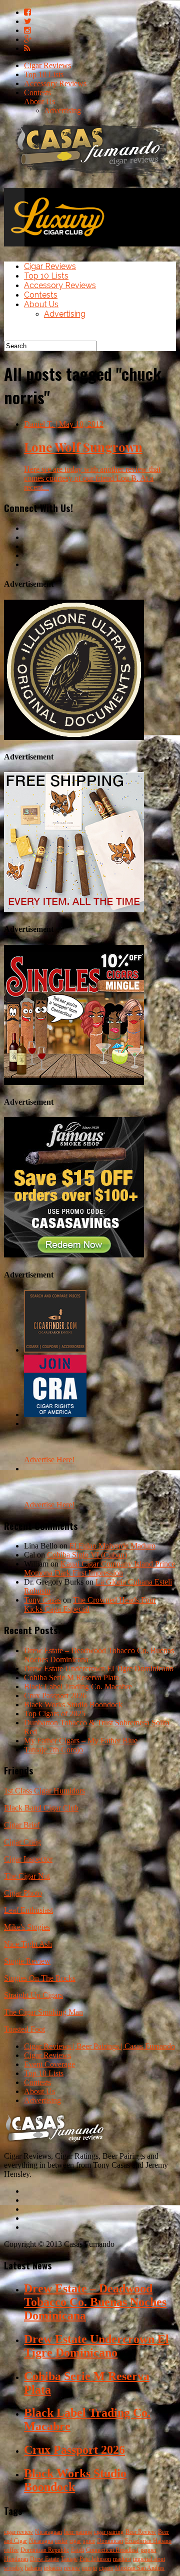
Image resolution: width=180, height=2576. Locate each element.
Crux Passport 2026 (55, 1696)
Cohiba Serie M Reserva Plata (71, 1678)
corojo (89, 2568)
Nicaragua (41, 2541)
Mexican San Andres (140, 2568)
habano (33, 2568)
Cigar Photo (23, 1893)
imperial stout (149, 2559)
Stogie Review (27, 1961)
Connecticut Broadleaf (112, 2550)
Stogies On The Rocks (40, 1978)
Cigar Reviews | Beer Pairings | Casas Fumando (99, 2046)
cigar (75, 2541)
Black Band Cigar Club (41, 1808)
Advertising (62, 110)
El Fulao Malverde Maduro (112, 1546)
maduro (122, 2559)
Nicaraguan (48, 2532)
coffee (11, 2550)
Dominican (110, 2541)
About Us (39, 101)
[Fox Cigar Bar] (74, 910)
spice (89, 2541)
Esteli (77, 2550)
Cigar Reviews (47, 65)
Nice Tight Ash (28, 1944)
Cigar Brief (22, 1825)
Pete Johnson (95, 2559)
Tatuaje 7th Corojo (53, 1750)
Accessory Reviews (55, 83)
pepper (148, 2550)
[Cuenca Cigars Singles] (74, 1082)
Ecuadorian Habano (148, 2541)
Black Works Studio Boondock (73, 1705)
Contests (37, 92)
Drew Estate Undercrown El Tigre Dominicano (99, 1668)
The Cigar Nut (27, 1876)
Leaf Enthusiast (28, 1910)
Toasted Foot (24, 2029)
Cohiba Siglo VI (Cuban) (87, 1555)
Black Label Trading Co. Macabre (78, 1687)
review (72, 2568)
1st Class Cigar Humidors (44, 1791)
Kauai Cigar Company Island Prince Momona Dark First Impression (99, 1568)
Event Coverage (49, 2064)
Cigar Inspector (28, 1859)
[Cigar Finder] (55, 1350)
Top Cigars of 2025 (55, 1714)
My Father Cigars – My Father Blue (81, 1741)
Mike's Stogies (27, 1927)
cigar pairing (109, 2532)
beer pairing (78, 2532)
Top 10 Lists (44, 74)
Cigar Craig (22, 1842)
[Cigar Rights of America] (55, 1414)
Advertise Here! (49, 1460)
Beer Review (141, 2532)
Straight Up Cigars (33, 1995)
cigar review (18, 2532)
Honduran (16, 2559)
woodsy (13, 2568)
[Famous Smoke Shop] (74, 1255)
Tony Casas (42, 1600)
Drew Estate (44, 2559)
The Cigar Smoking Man (43, 2012)
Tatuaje (69, 2559)
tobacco (53, 2568)
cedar (61, 2541)
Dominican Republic (45, 2550)
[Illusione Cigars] (74, 737)
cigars (106, 2568)
